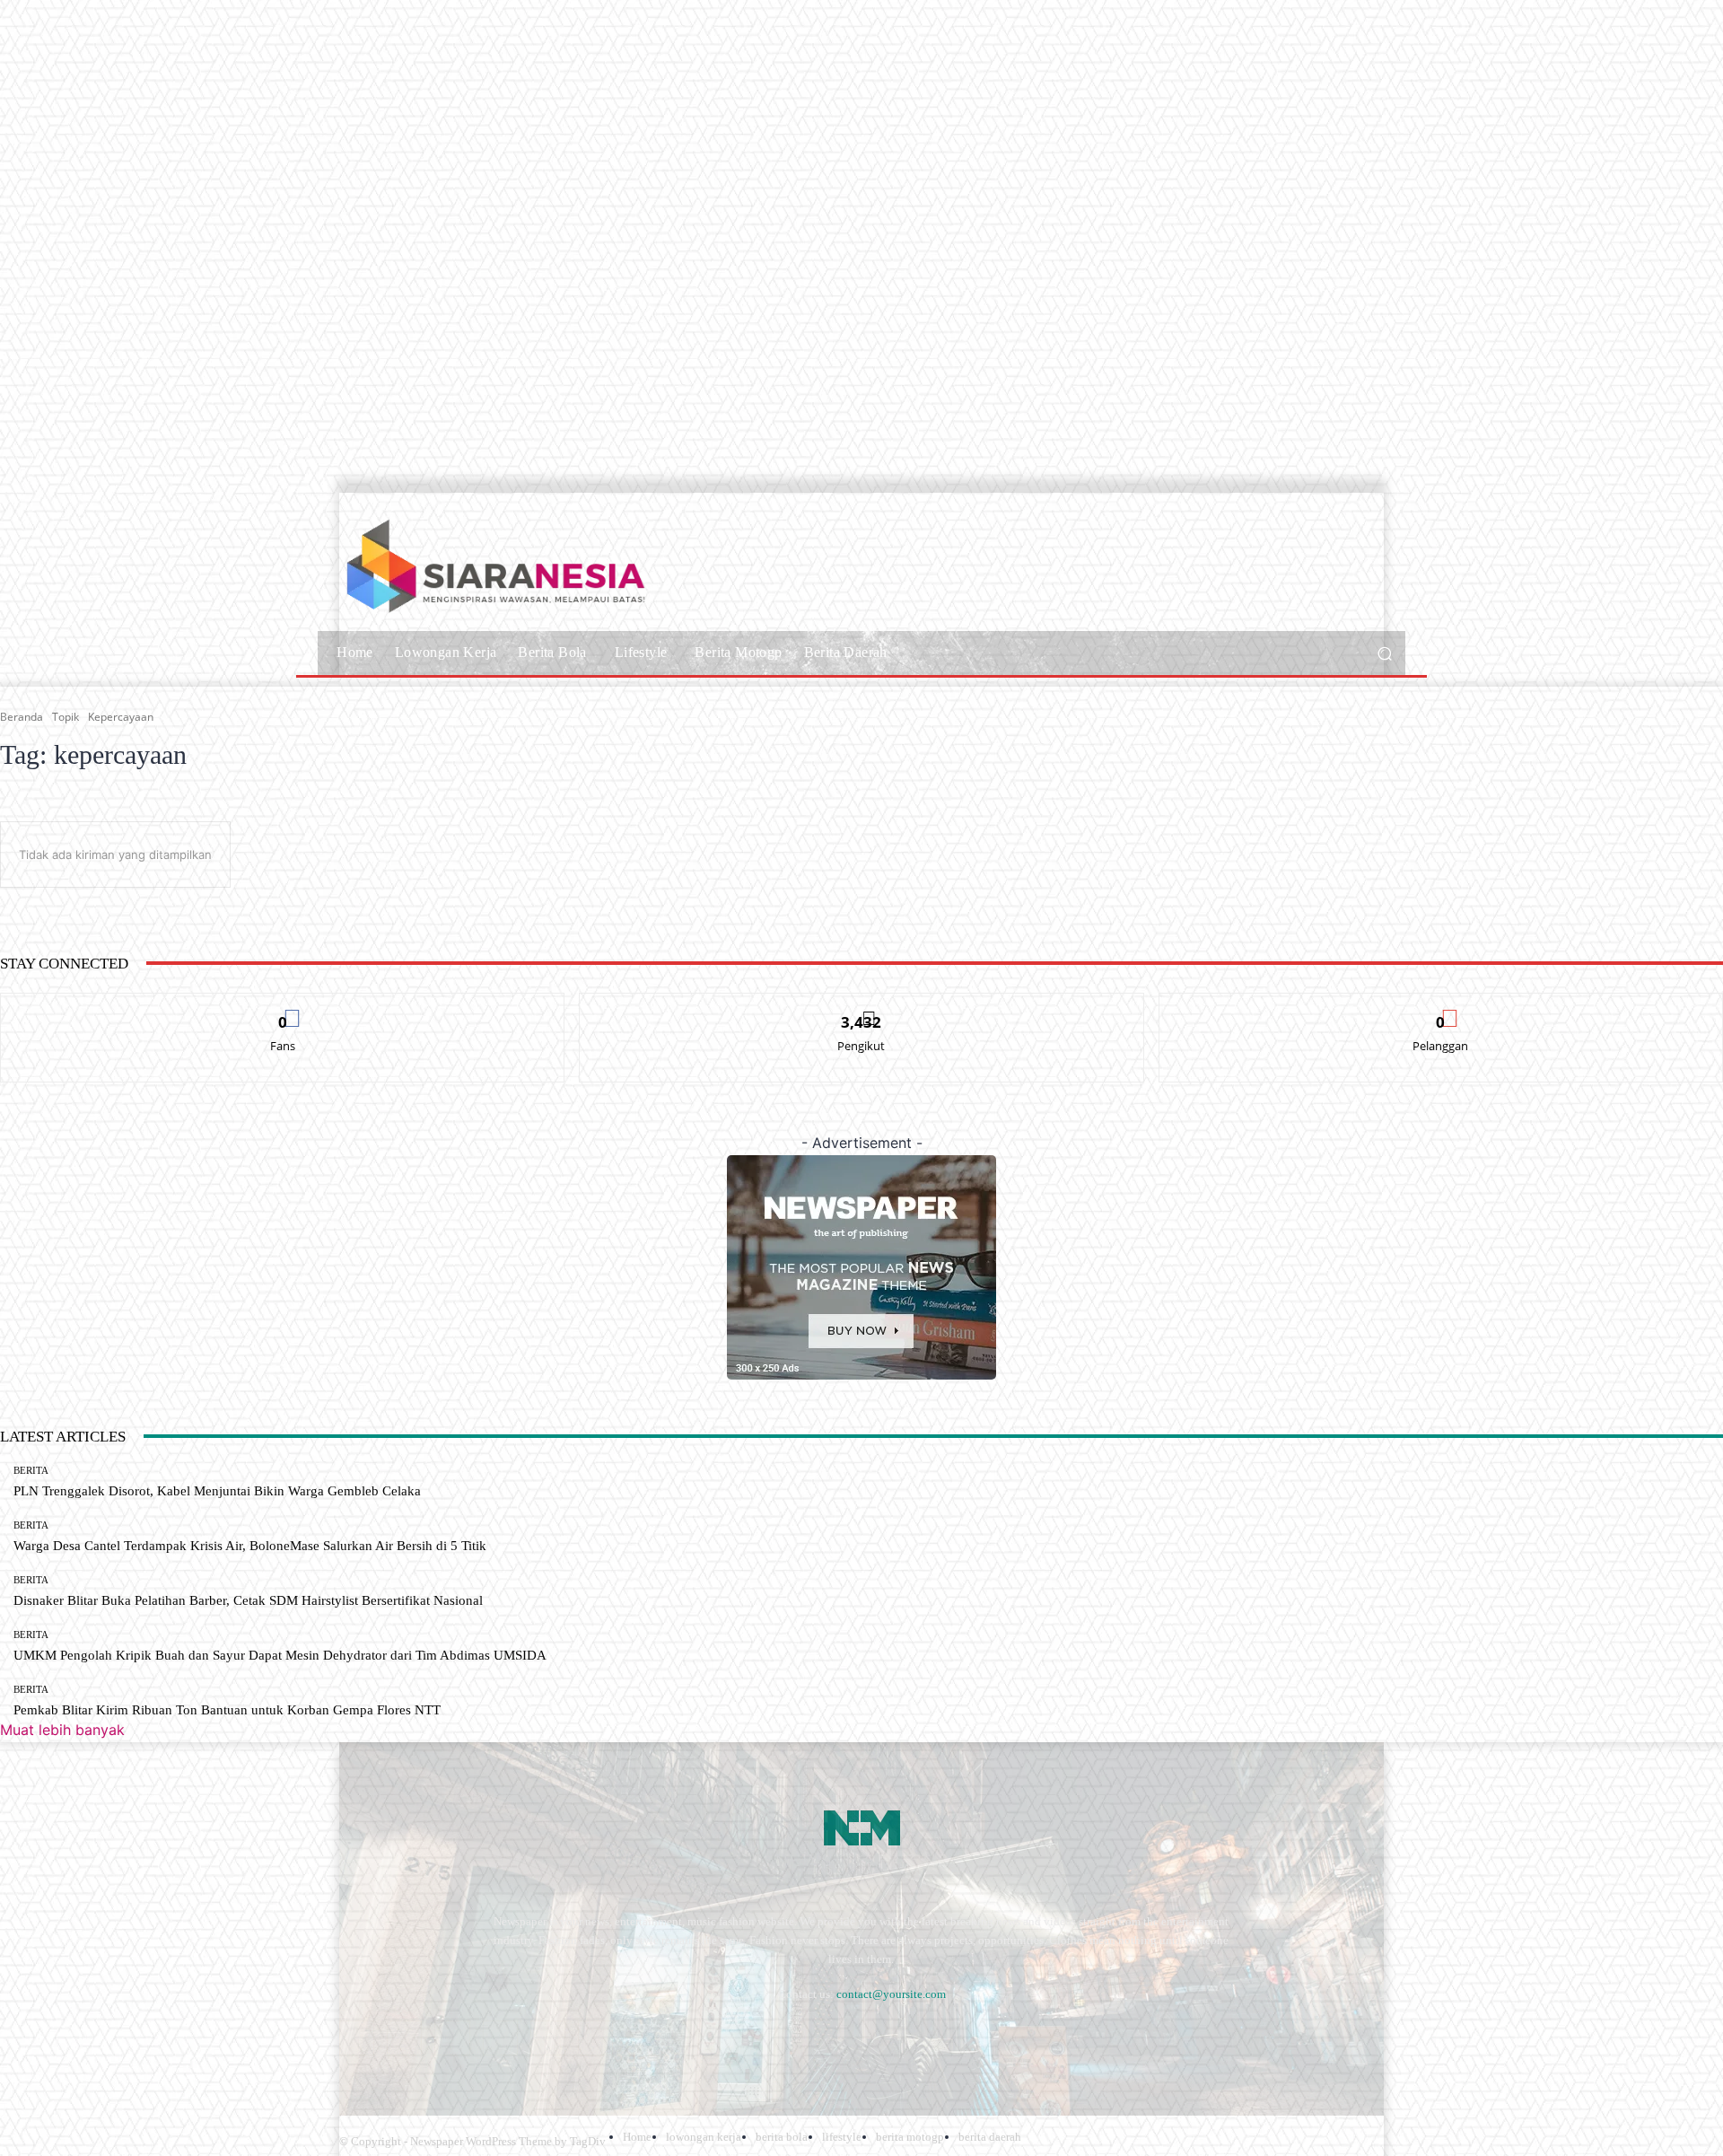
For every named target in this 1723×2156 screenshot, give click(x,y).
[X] (595, 2038)
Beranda (22, 717)
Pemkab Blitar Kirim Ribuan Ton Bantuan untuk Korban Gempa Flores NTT (227, 1710)
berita (31, 1471)
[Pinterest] (500, 2038)
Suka (283, 1007)
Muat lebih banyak (62, 1730)
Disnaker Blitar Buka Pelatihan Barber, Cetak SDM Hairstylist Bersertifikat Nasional (248, 1600)
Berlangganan (1441, 1007)
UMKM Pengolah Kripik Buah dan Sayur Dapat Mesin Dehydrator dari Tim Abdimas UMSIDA (280, 1655)
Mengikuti (861, 1007)
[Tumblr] (548, 2038)
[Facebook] (357, 2038)
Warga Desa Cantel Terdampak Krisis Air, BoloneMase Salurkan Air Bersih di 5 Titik (250, 1546)
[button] (1384, 653)
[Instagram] (404, 2038)
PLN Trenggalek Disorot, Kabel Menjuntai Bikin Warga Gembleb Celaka (217, 1491)
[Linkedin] (452, 2038)
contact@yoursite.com (891, 1994)
